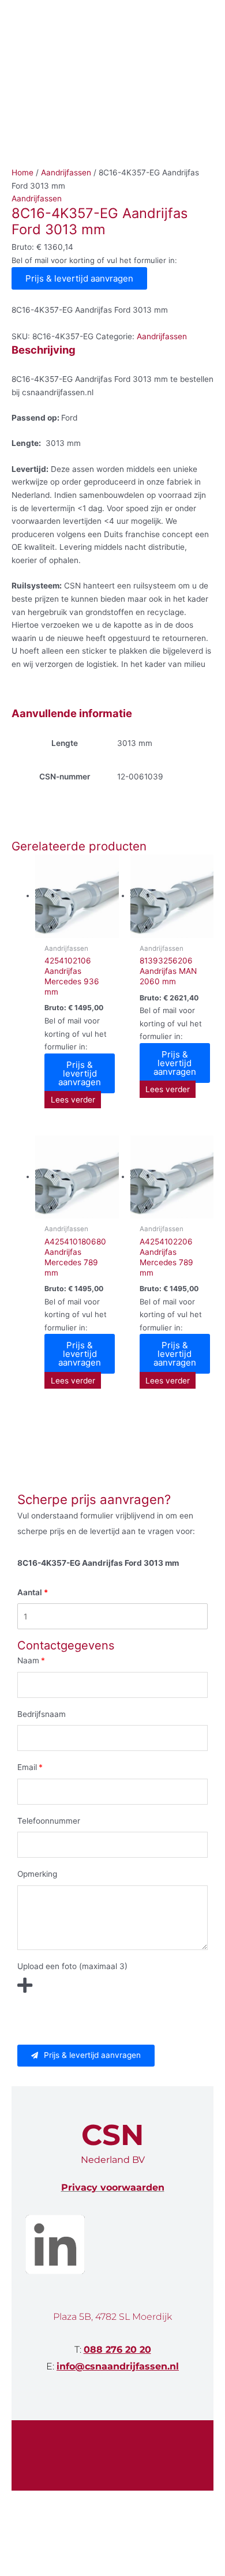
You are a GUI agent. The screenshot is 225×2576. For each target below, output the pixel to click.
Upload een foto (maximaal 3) (72, 1966)
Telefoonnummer (49, 1821)
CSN (112, 2135)
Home (22, 173)
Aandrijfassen (66, 173)
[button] (86, 2056)
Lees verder (73, 1100)
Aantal (30, 1592)
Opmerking (37, 1874)
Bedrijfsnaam (42, 1714)
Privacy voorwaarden (113, 2187)
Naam (28, 1660)
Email (27, 1767)
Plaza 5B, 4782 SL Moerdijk (112, 2317)
